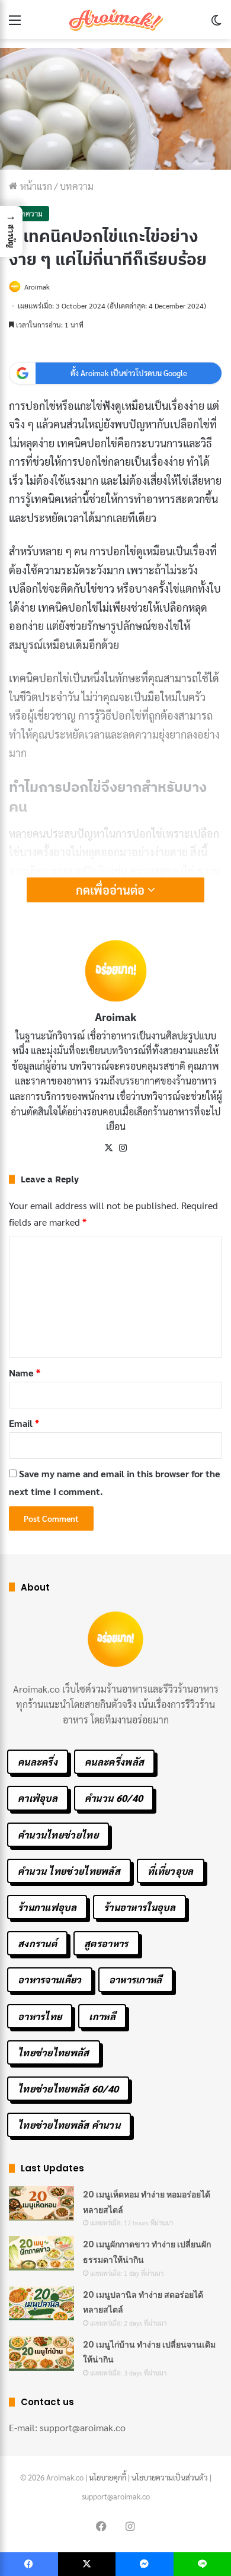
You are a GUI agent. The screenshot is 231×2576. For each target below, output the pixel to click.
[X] (108, 1148)
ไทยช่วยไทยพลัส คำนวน (69, 2125)
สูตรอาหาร (106, 1943)
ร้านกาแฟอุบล (47, 1907)
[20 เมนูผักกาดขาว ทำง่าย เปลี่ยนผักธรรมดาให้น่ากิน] (41, 2253)
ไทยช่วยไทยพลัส (54, 2052)
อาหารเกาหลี (136, 1979)
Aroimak (37, 287)
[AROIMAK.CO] (115, 20)
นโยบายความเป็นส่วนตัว (170, 2477)
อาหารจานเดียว (50, 1979)
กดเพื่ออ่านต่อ (112, 890)
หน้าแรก (35, 186)
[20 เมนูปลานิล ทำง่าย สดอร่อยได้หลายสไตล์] (41, 2304)
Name (25, 1373)
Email (24, 1423)
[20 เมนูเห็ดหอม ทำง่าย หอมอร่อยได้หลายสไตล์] (41, 2203)
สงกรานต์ (37, 1943)
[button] (11, 231)
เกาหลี (102, 2016)
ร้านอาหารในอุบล (139, 1907)
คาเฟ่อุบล (38, 1798)
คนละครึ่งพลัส (114, 1762)
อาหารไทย (40, 2016)
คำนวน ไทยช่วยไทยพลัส (69, 1871)
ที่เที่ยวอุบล (170, 1871)
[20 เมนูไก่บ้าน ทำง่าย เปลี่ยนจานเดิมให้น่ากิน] (41, 2354)
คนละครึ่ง (38, 1762)
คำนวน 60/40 (114, 1798)
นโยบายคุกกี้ (108, 2477)
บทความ (77, 186)
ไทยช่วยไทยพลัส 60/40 (68, 2089)
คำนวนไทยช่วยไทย (58, 1835)
